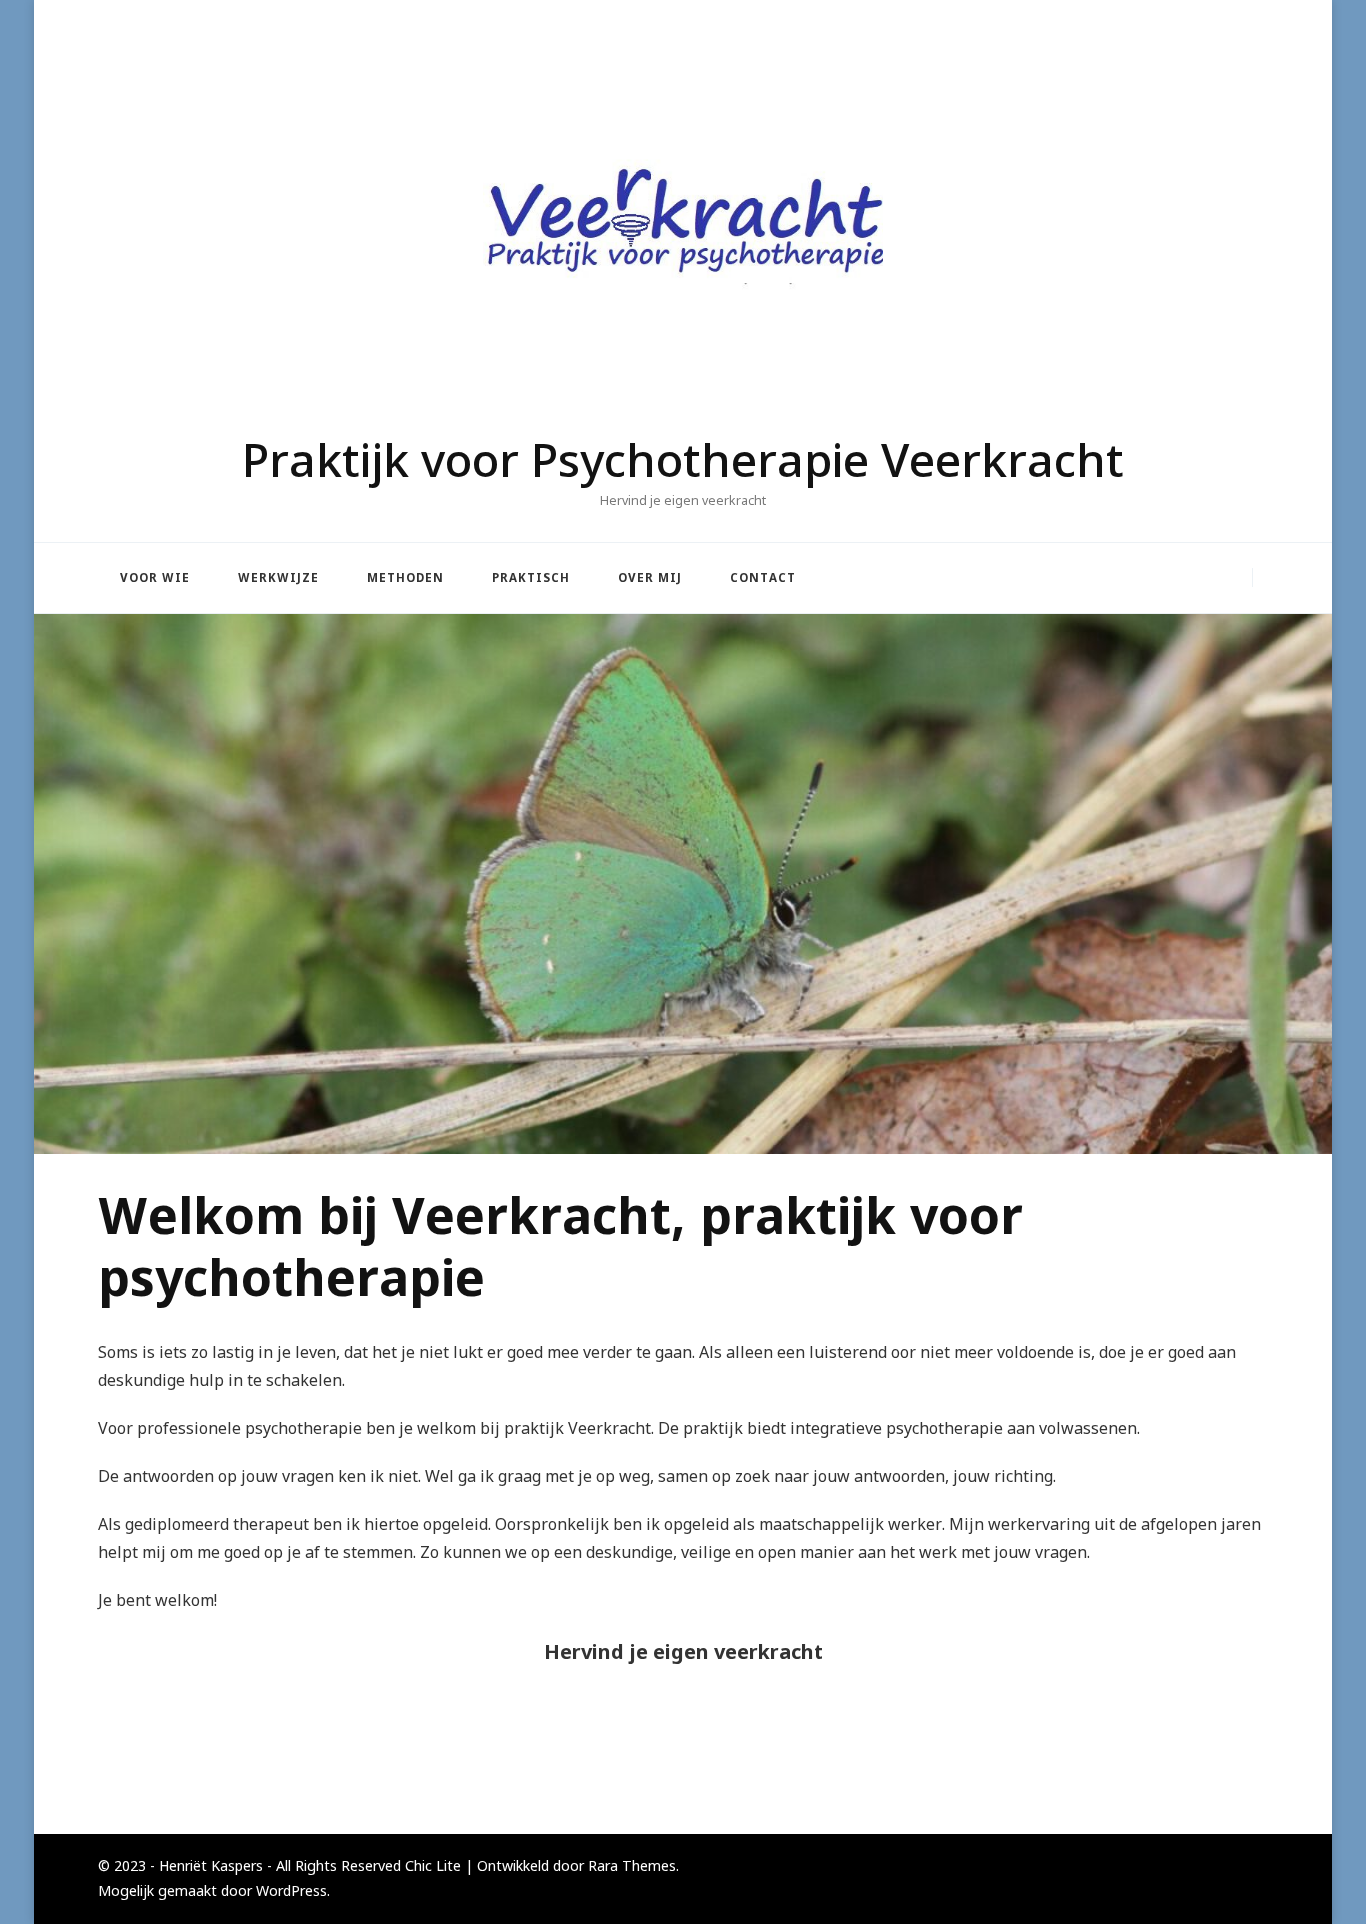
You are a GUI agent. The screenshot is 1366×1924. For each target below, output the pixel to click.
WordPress (291, 1890)
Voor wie (155, 577)
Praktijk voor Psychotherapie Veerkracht (683, 459)
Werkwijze (278, 577)
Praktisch (531, 577)
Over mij (650, 577)
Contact (763, 577)
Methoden (405, 577)
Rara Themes (632, 1865)
